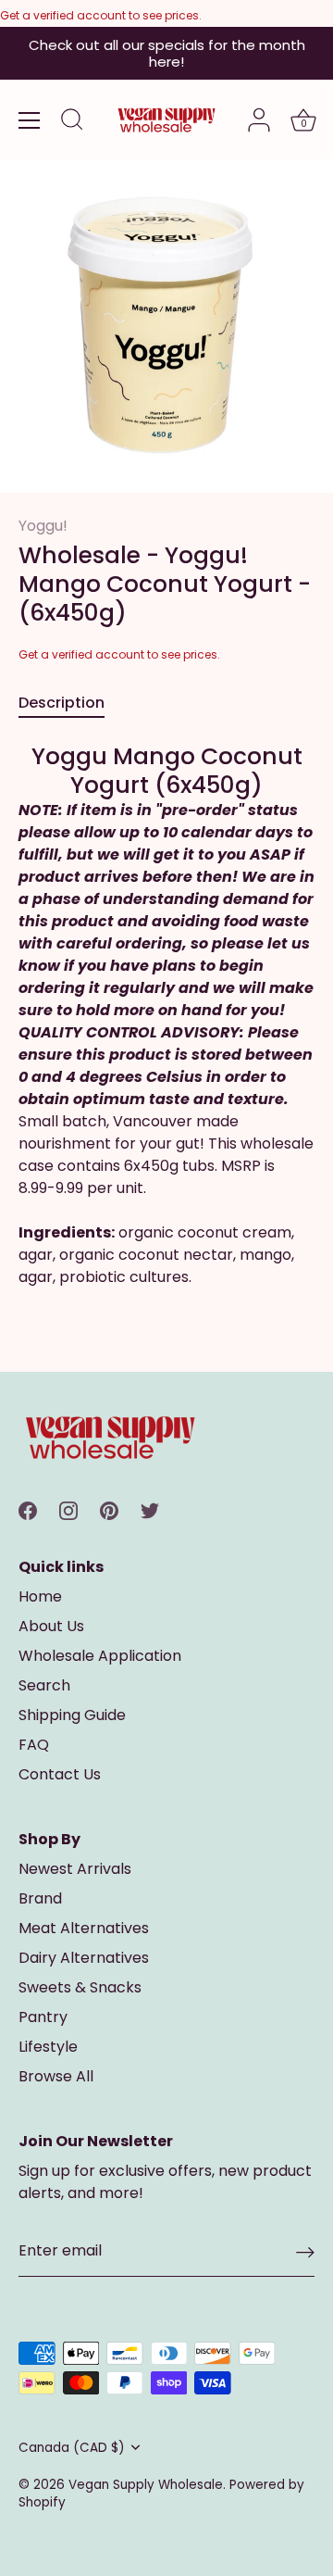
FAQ (34, 1745)
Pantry (43, 2017)
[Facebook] (28, 1509)
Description (62, 703)
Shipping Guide (72, 1715)
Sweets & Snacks (80, 1987)
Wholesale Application (100, 1656)
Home (40, 1596)
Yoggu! (43, 526)
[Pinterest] (109, 1509)
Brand (40, 1898)
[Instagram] (68, 1509)
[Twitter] (150, 1509)
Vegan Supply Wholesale (146, 2485)
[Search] (72, 122)
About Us (51, 1626)
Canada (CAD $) (72, 2448)
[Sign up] (305, 2252)
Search (44, 1685)
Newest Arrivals (75, 1869)
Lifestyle (48, 2047)
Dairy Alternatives (84, 1958)
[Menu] (30, 120)
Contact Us (60, 1774)
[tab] (71, 703)
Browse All (56, 2076)
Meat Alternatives (84, 1928)
